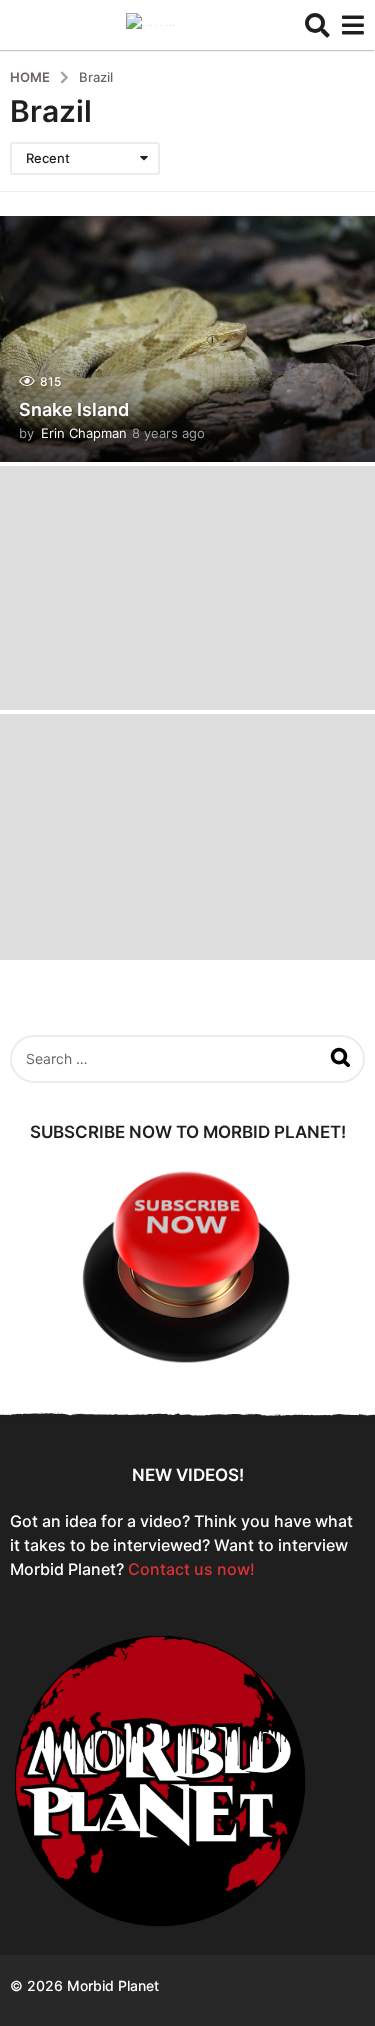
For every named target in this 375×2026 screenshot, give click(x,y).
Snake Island (74, 409)
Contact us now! (191, 1569)
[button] (317, 25)
